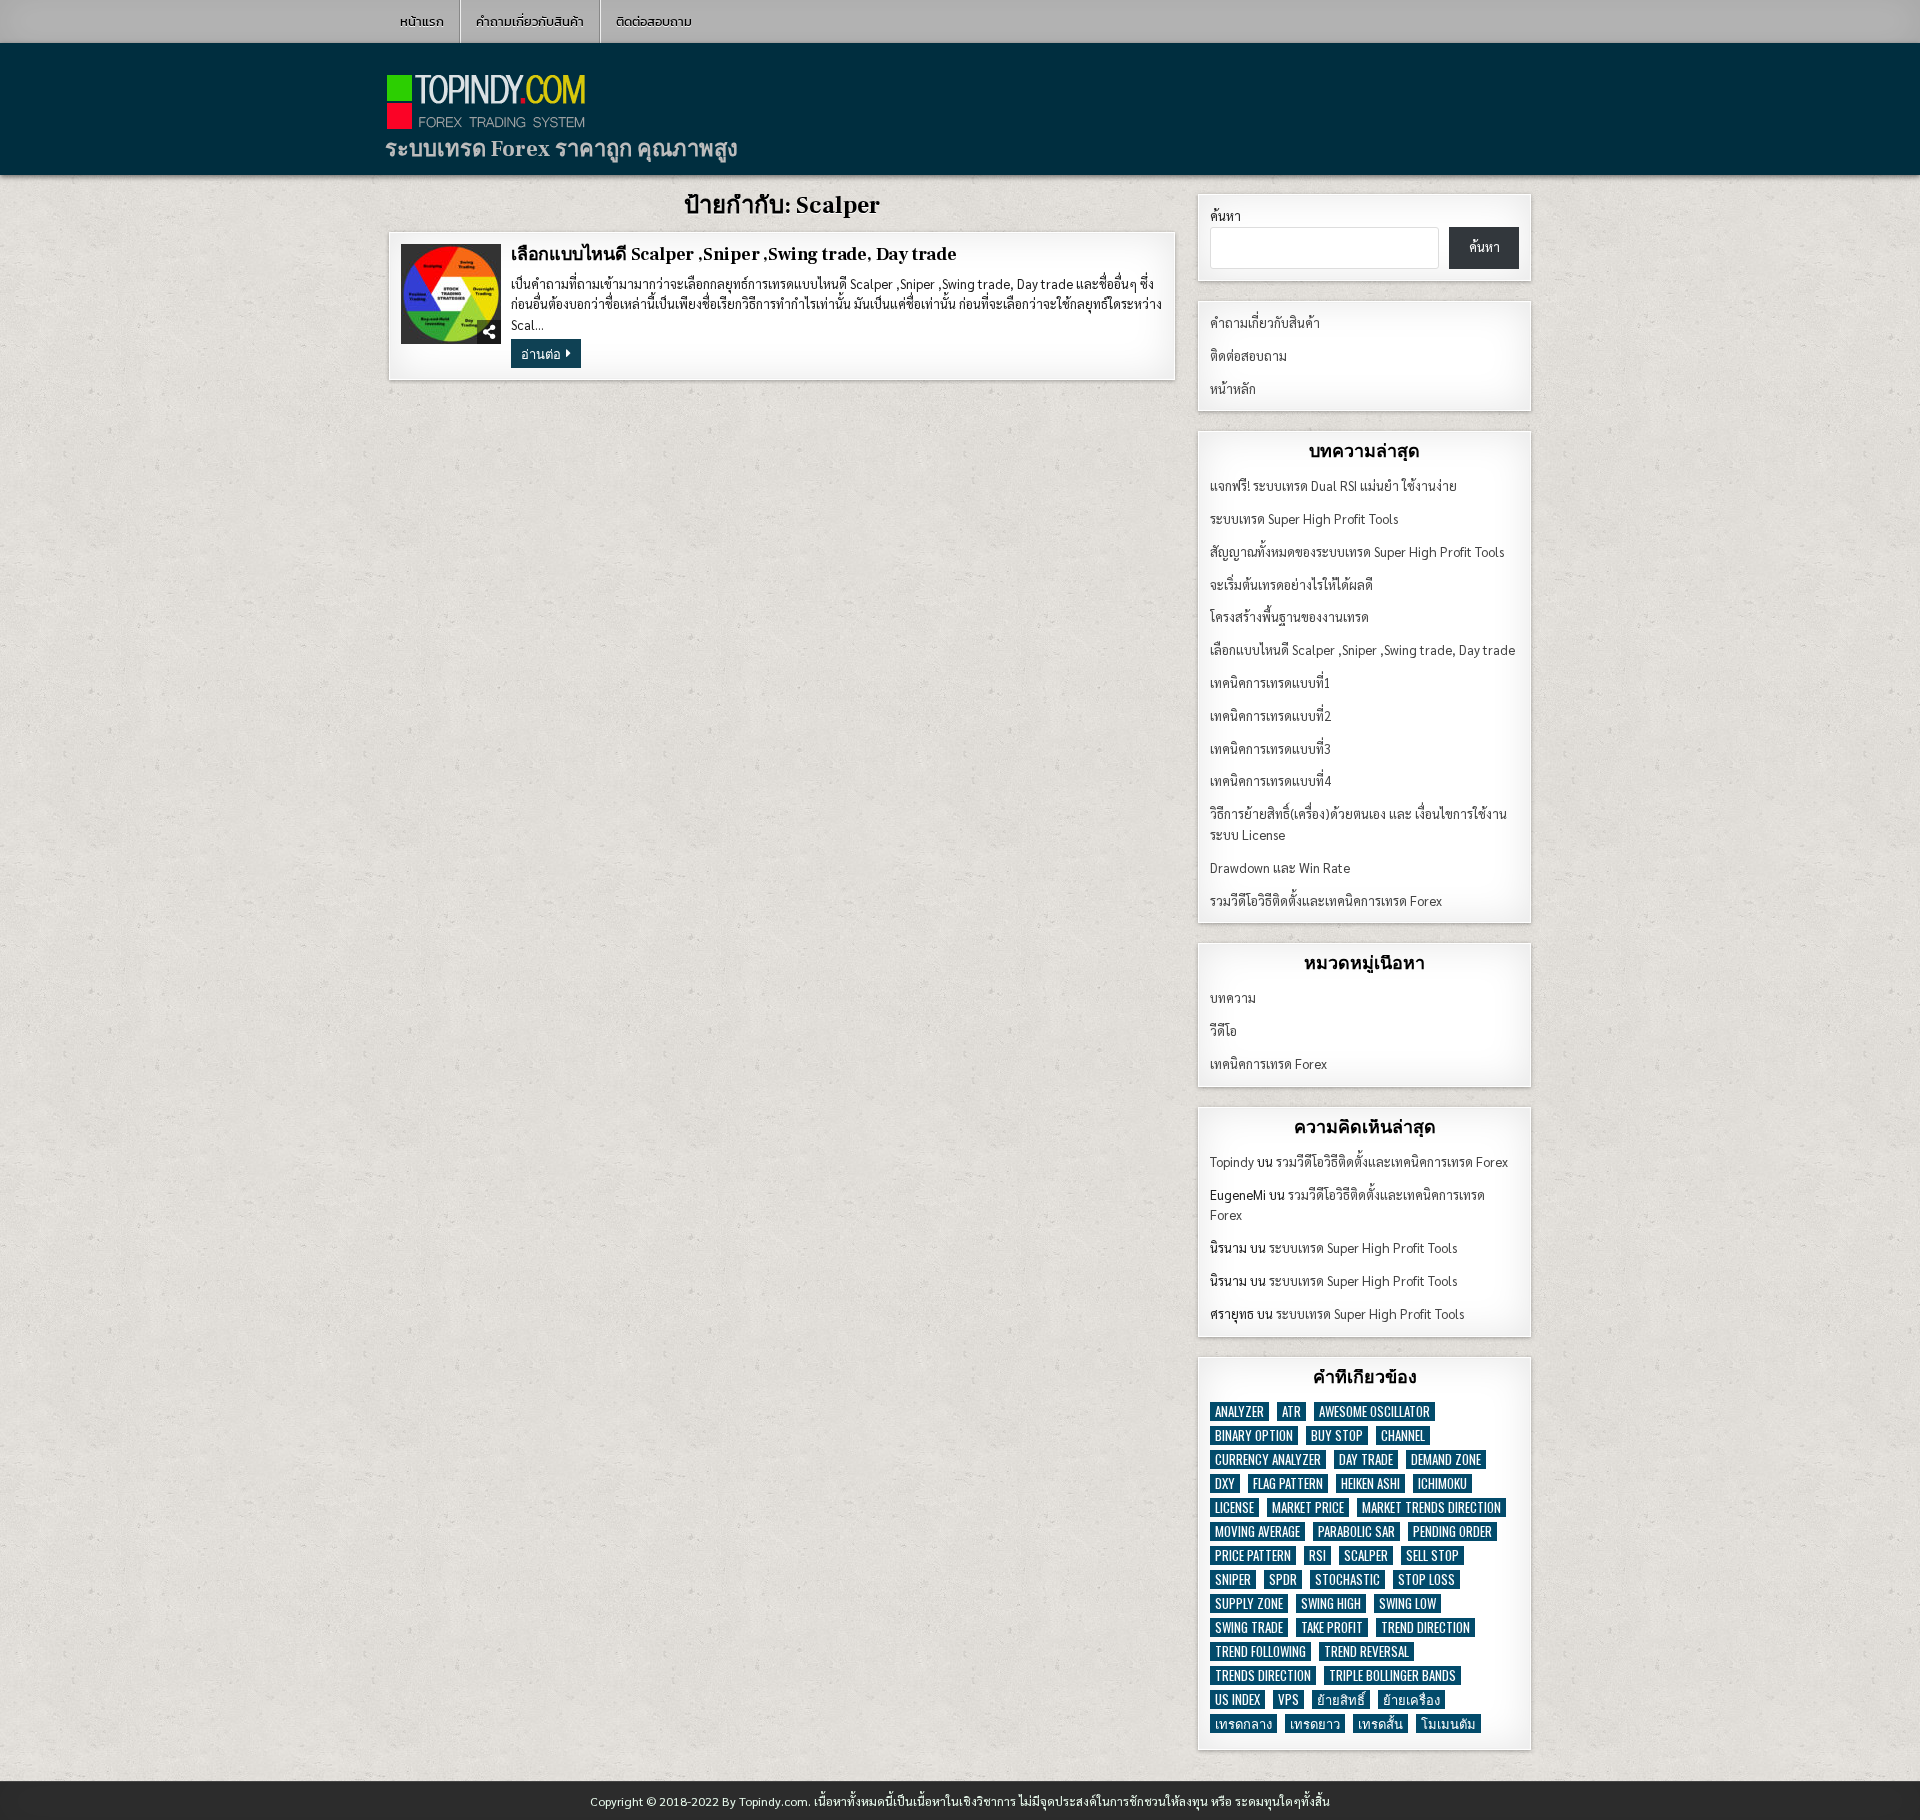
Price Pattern (1253, 1555)
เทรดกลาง (1243, 1723)
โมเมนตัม (1448, 1723)
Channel (1403, 1435)
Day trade (1366, 1459)
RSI (1317, 1555)
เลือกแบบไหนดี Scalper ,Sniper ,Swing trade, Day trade (734, 254)
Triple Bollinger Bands (1392, 1675)
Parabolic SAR (1356, 1531)
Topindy (1232, 1161)
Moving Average (1257, 1531)
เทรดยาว (1315, 1723)
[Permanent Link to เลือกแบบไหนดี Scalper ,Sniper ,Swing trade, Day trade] (451, 294)
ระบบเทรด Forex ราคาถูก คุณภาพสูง (561, 149)
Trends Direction (1263, 1675)
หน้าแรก (422, 21)
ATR (1291, 1411)
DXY (1225, 1483)
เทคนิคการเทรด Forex (1268, 1063)
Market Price (1308, 1507)
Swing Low (1407, 1603)
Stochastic (1347, 1579)
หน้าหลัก (1233, 388)
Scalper (1366, 1555)
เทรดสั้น (1380, 1723)
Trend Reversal (1366, 1651)
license (1234, 1507)
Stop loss (1426, 1579)
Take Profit (1332, 1627)
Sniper (1233, 1579)
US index (1237, 1699)
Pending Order (1452, 1531)
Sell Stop (1432, 1555)
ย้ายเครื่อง (1411, 1699)
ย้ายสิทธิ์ (1341, 1699)
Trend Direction (1425, 1627)
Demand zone (1446, 1459)
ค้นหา (1225, 215)
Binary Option (1254, 1435)
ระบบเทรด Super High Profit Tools (1363, 1247)
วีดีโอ (1223, 1030)
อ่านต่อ (551, 355)
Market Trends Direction (1431, 1507)
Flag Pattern (1288, 1483)
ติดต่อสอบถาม (654, 21)
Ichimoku (1442, 1483)
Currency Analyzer (1268, 1459)
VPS (1288, 1699)
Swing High (1331, 1603)
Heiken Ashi (1370, 1483)
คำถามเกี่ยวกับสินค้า (530, 21)
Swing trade (1249, 1627)
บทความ (1233, 997)
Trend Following (1260, 1651)
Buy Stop (1337, 1435)
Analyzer (1239, 1411)
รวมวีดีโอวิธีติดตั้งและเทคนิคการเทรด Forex (1392, 1161)
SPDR (1283, 1579)
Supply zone (1249, 1603)
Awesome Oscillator (1374, 1411)
